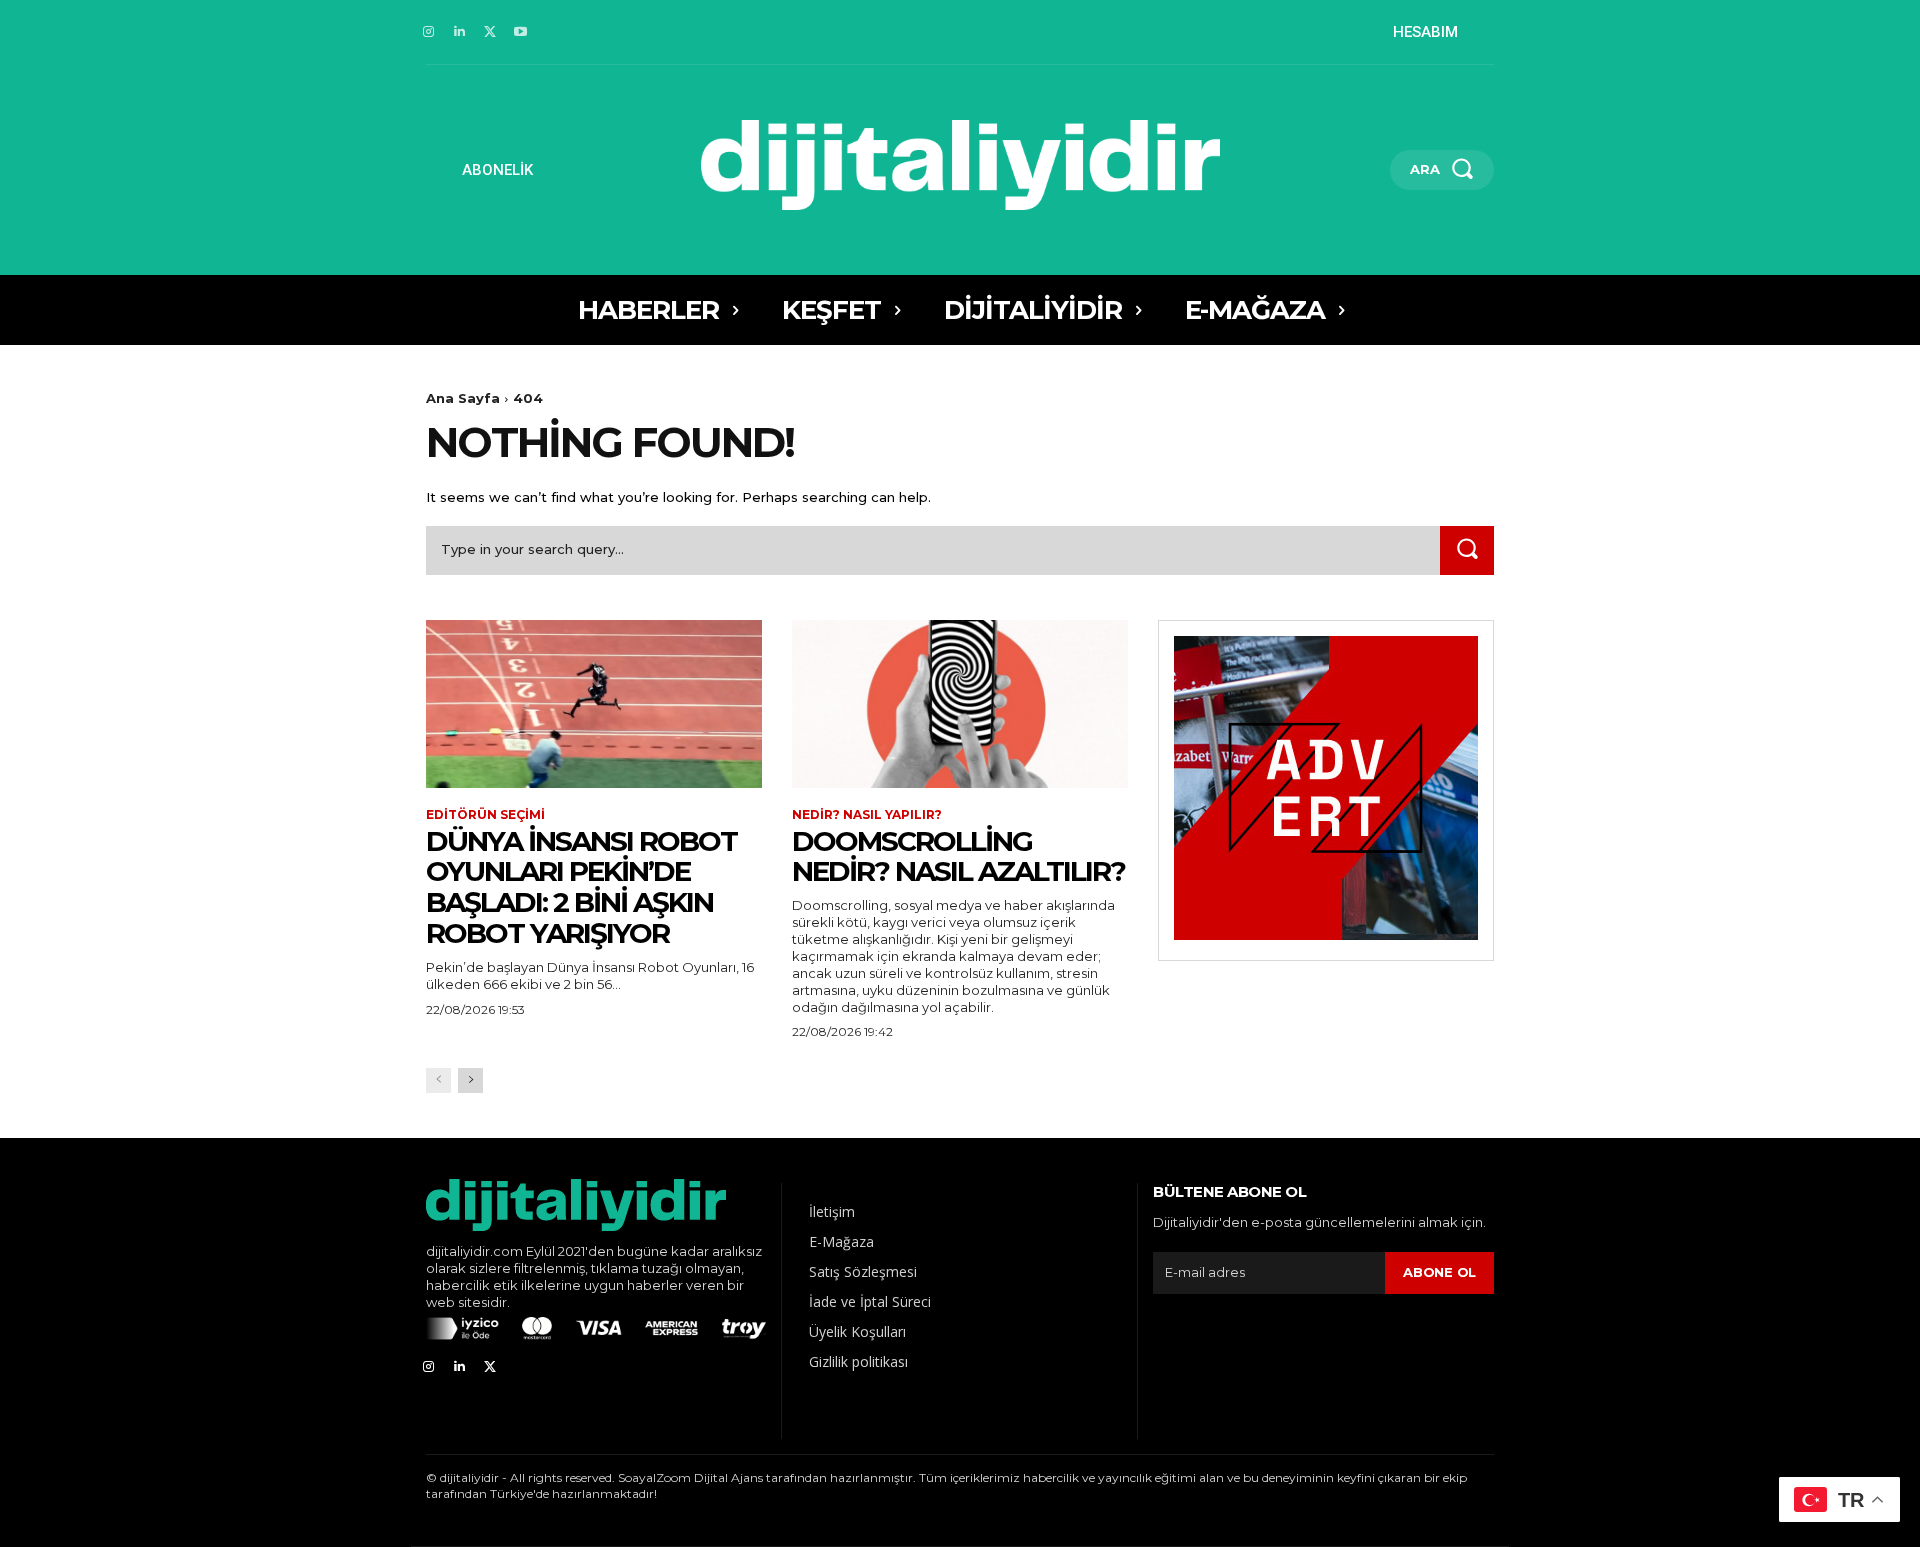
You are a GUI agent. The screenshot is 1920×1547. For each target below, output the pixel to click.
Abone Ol (1439, 1272)
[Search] (1467, 550)
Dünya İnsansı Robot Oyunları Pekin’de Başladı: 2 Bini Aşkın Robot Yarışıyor (581, 887)
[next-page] (470, 1080)
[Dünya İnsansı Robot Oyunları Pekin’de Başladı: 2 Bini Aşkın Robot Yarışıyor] (594, 704)
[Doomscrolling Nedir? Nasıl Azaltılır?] (960, 704)
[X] (490, 32)
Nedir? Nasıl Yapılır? (867, 815)
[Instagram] (428, 32)
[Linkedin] (459, 32)
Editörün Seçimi (485, 815)
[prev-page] (438, 1080)
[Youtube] (520, 32)
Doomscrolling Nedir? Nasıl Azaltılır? (958, 856)
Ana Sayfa (463, 398)
